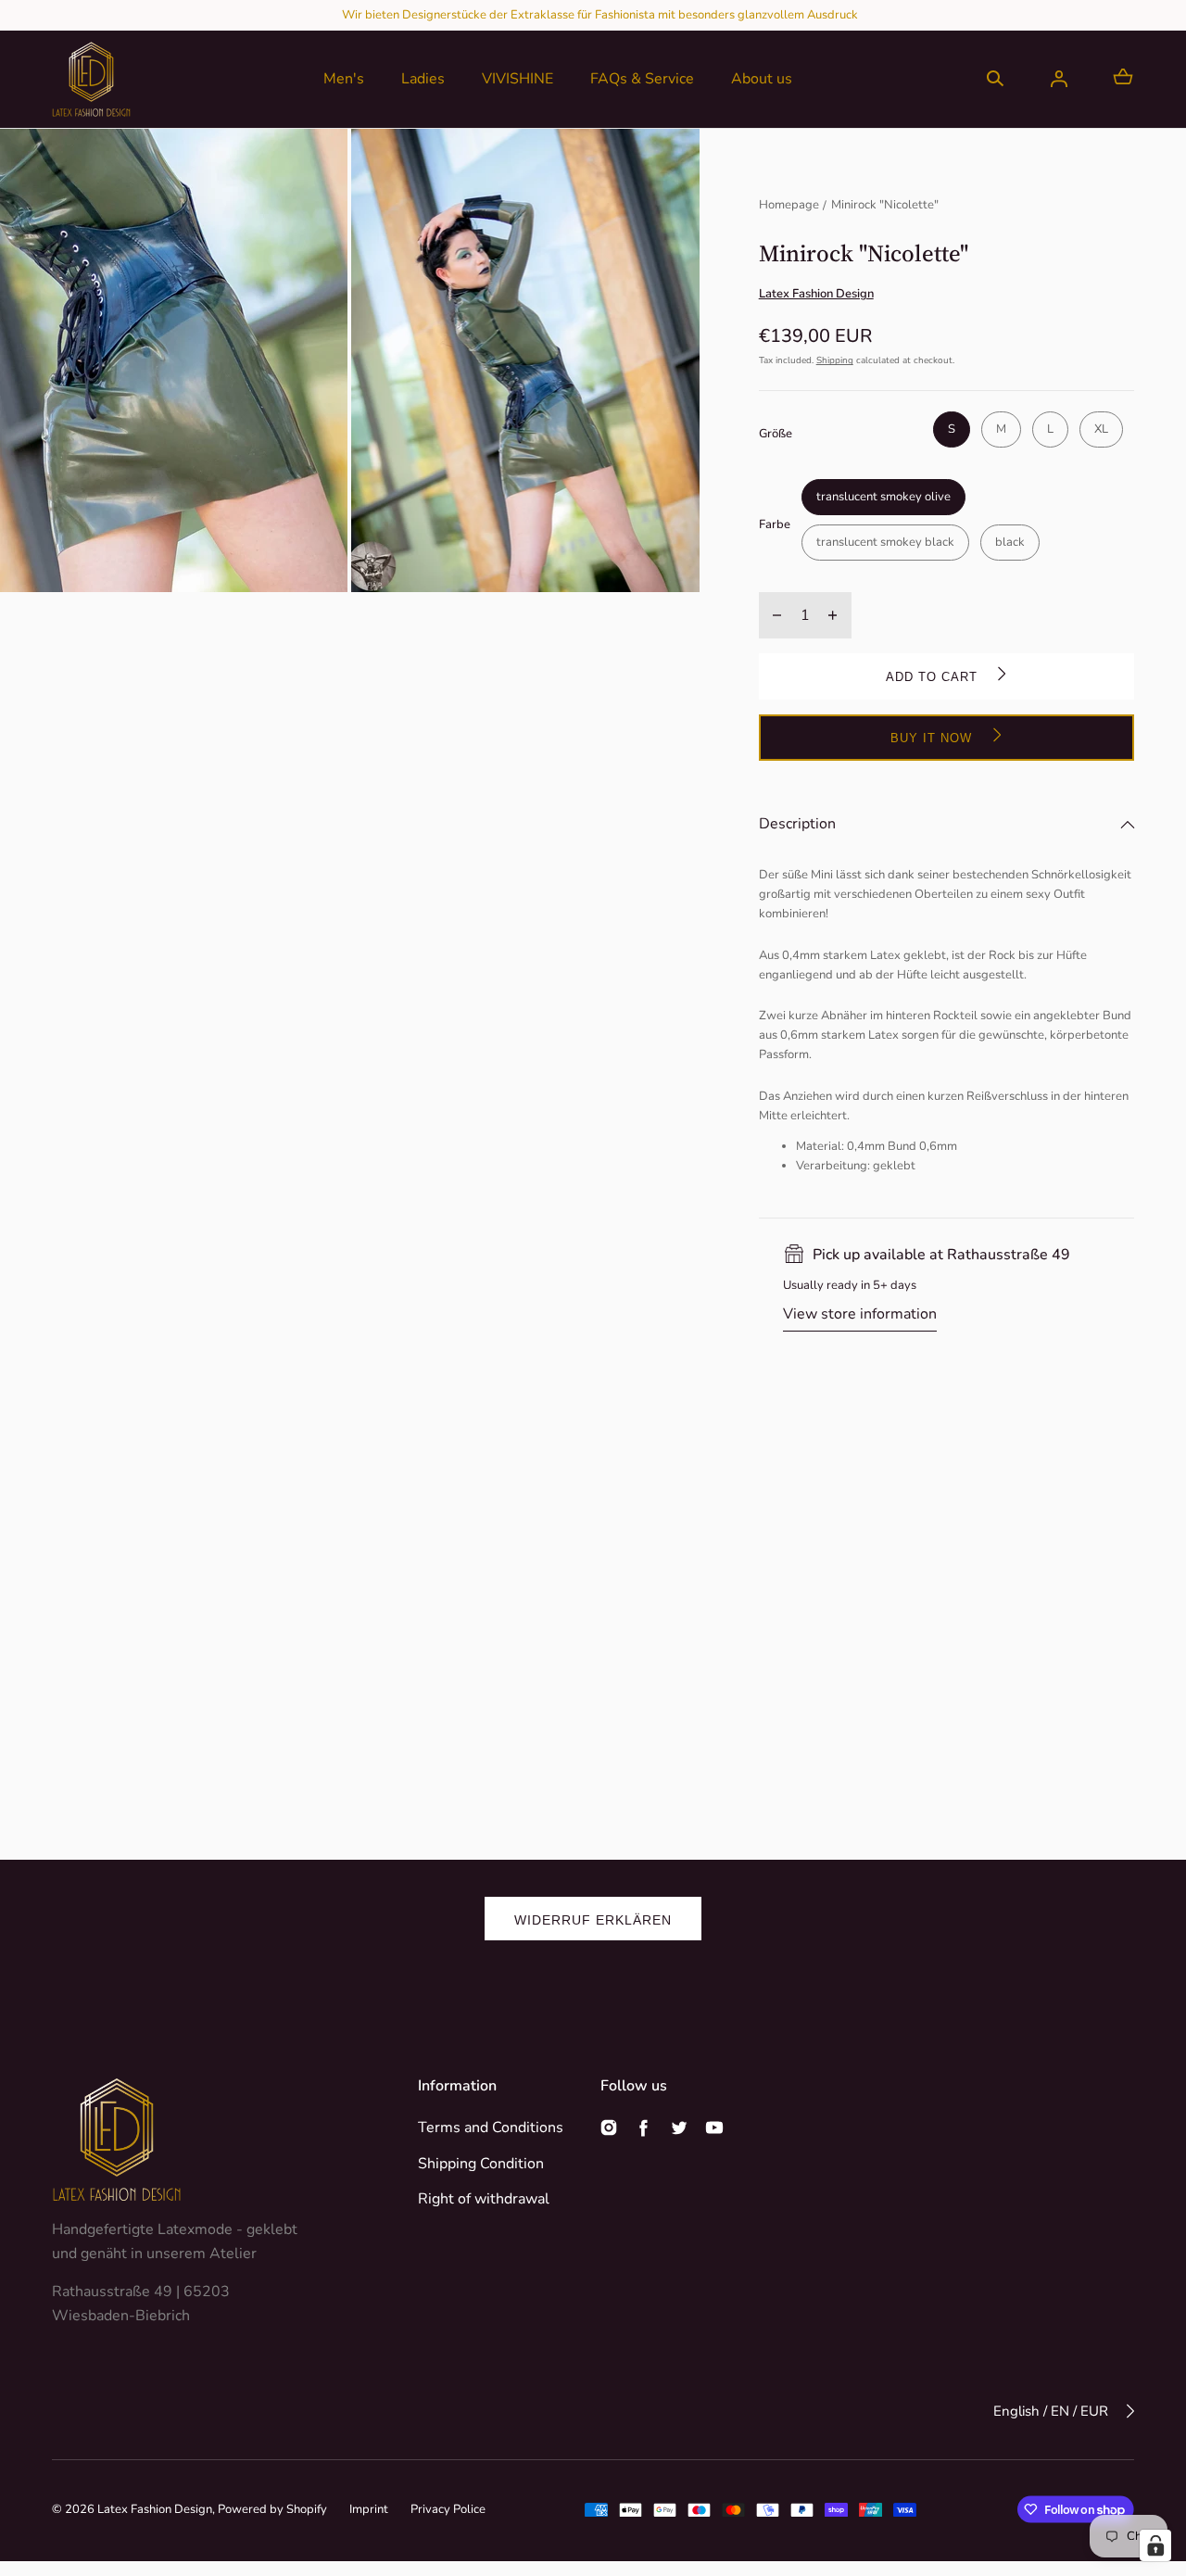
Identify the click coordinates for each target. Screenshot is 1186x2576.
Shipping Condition (481, 2164)
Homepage (789, 205)
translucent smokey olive (883, 497)
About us (762, 79)
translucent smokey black (885, 542)
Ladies (423, 79)
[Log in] (1059, 79)
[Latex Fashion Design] (91, 79)
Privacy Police (448, 2509)
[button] (995, 79)
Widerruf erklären (593, 1920)
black (1010, 542)
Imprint (369, 2509)
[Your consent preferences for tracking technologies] (1155, 2545)
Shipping (835, 360)
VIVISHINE (517, 79)
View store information (860, 1314)
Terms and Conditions (491, 2128)
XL (1101, 429)
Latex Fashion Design (155, 2509)
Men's (344, 79)
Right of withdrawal (484, 2199)
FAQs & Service (642, 79)
